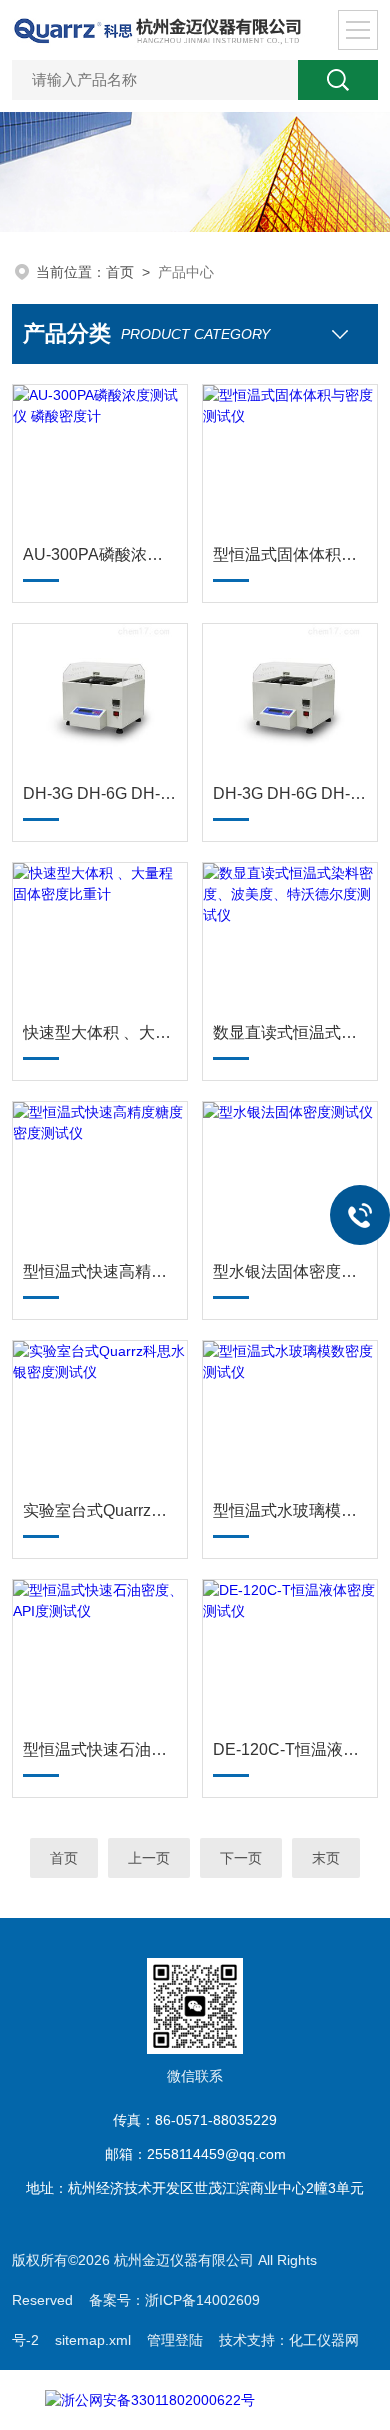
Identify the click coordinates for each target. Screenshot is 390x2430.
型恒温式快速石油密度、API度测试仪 (100, 1749)
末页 (326, 1858)
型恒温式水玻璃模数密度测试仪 (290, 1510)
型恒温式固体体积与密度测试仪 (290, 554)
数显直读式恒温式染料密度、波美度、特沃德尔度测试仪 (290, 1032)
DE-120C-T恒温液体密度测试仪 (290, 1749)
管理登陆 (175, 2340)
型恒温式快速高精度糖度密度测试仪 (100, 1271)
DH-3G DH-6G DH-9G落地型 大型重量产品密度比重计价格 (290, 793)
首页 (120, 272)
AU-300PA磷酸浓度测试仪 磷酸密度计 (100, 554)
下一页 (241, 1858)
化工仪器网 (324, 2340)
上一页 (149, 1858)
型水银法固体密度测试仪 (290, 1271)
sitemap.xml (93, 2340)
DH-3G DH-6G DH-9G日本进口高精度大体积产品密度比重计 (100, 793)
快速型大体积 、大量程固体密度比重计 (100, 1032)
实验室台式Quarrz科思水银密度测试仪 (100, 1510)
